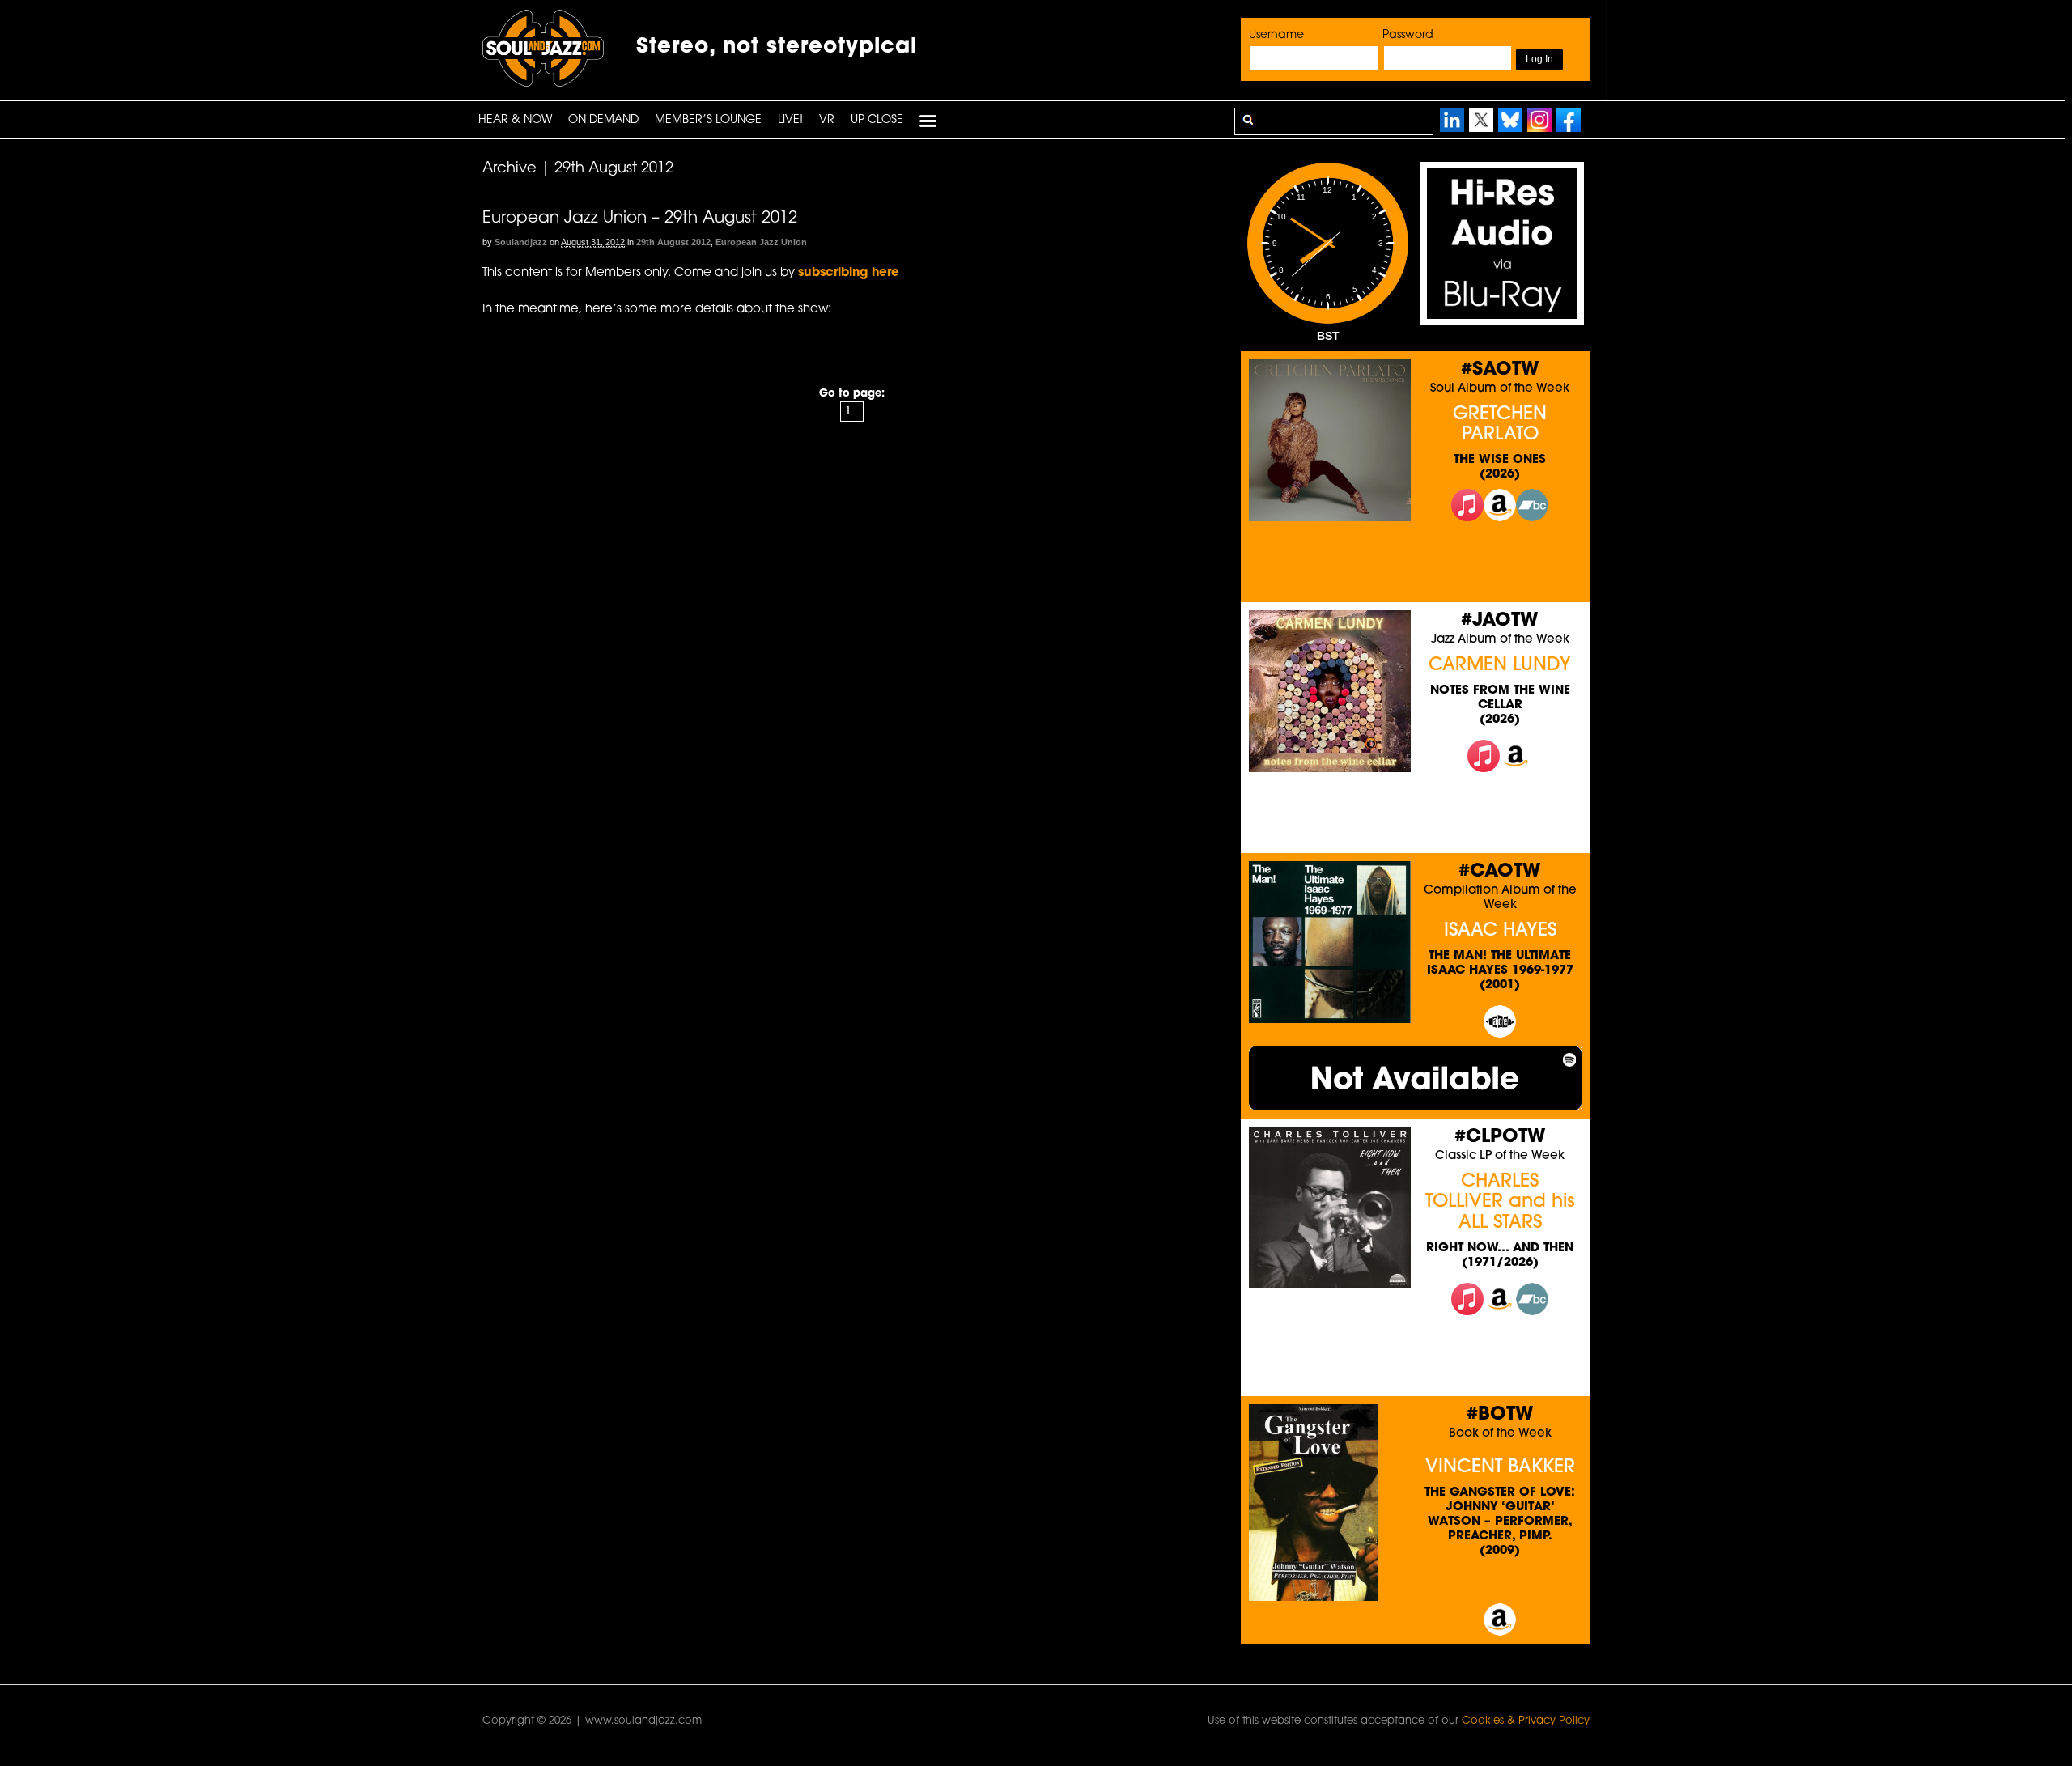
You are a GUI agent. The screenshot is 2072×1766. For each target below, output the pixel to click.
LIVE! (790, 120)
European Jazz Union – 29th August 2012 (640, 219)
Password (1408, 35)
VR (827, 120)
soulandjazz (521, 242)
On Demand (603, 120)
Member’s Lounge (708, 120)
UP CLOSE (877, 120)
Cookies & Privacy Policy (1526, 1721)
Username (1276, 35)
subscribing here (849, 273)
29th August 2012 (673, 242)
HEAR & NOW (515, 120)
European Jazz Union (761, 242)
